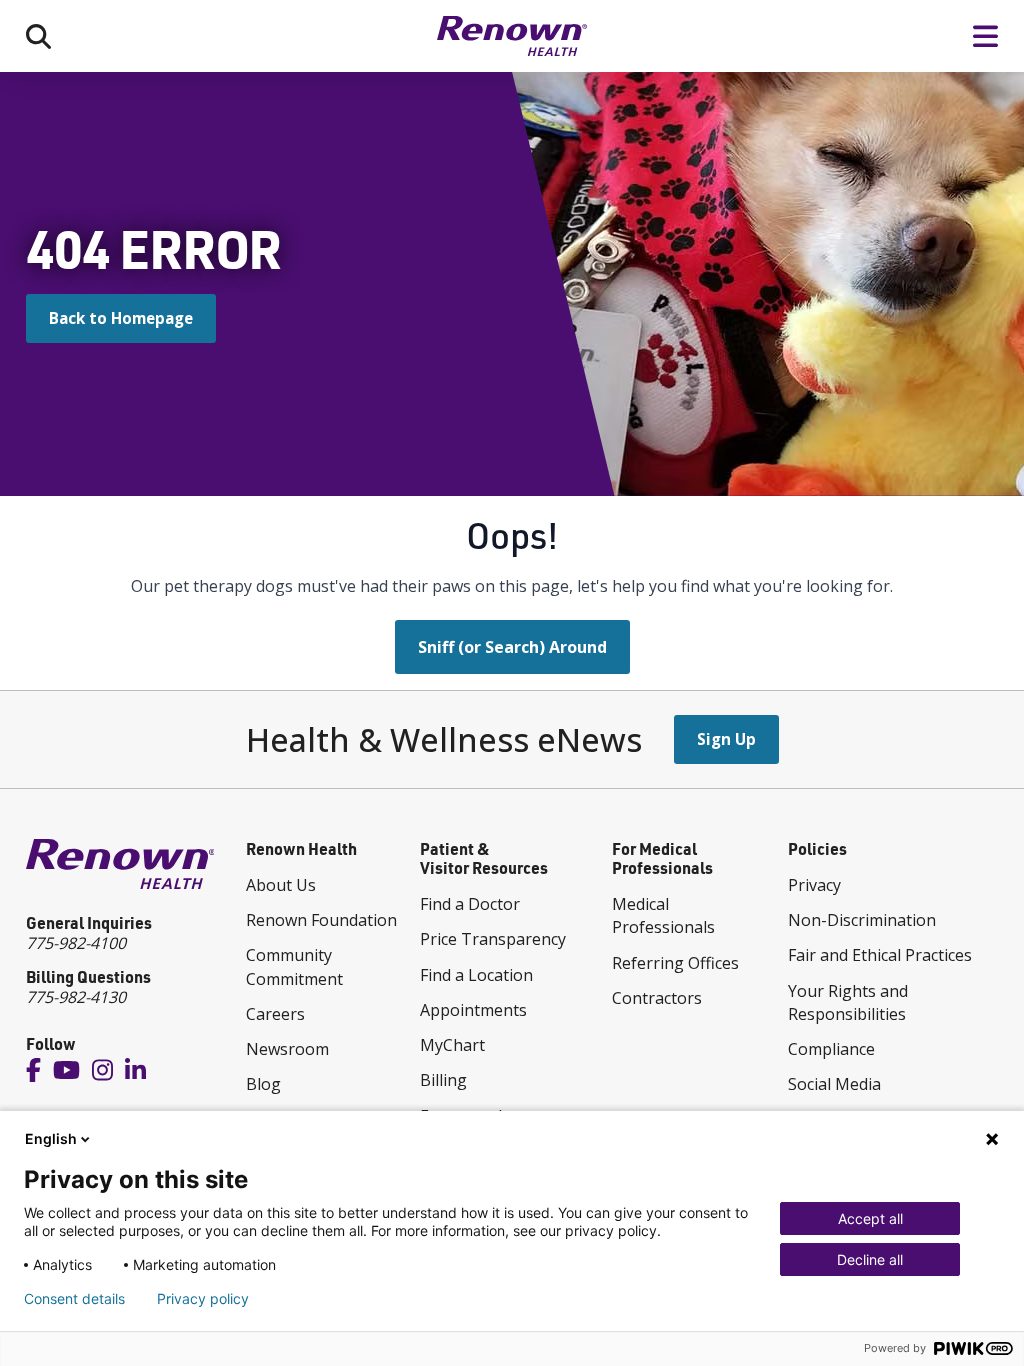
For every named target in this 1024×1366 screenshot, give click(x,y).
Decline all (870, 1259)
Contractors (657, 998)
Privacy (814, 885)
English (51, 1138)
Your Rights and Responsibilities (848, 1002)
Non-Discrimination (862, 920)
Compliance (831, 1049)
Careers (275, 1014)
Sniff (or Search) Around (512, 647)
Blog (263, 1084)
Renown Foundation (321, 920)
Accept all (870, 1218)
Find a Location (476, 975)
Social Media (834, 1084)
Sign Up (726, 739)
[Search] (38, 35)
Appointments (473, 1010)
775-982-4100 (76, 943)
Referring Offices (675, 963)
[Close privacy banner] (992, 1139)
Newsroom (287, 1049)
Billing (443, 1080)
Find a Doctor (470, 904)
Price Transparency (493, 939)
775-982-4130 (76, 997)
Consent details (74, 1299)
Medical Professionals (663, 915)
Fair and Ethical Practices (880, 955)
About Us (281, 885)
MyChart (452, 1045)
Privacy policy (203, 1299)
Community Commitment (294, 966)
